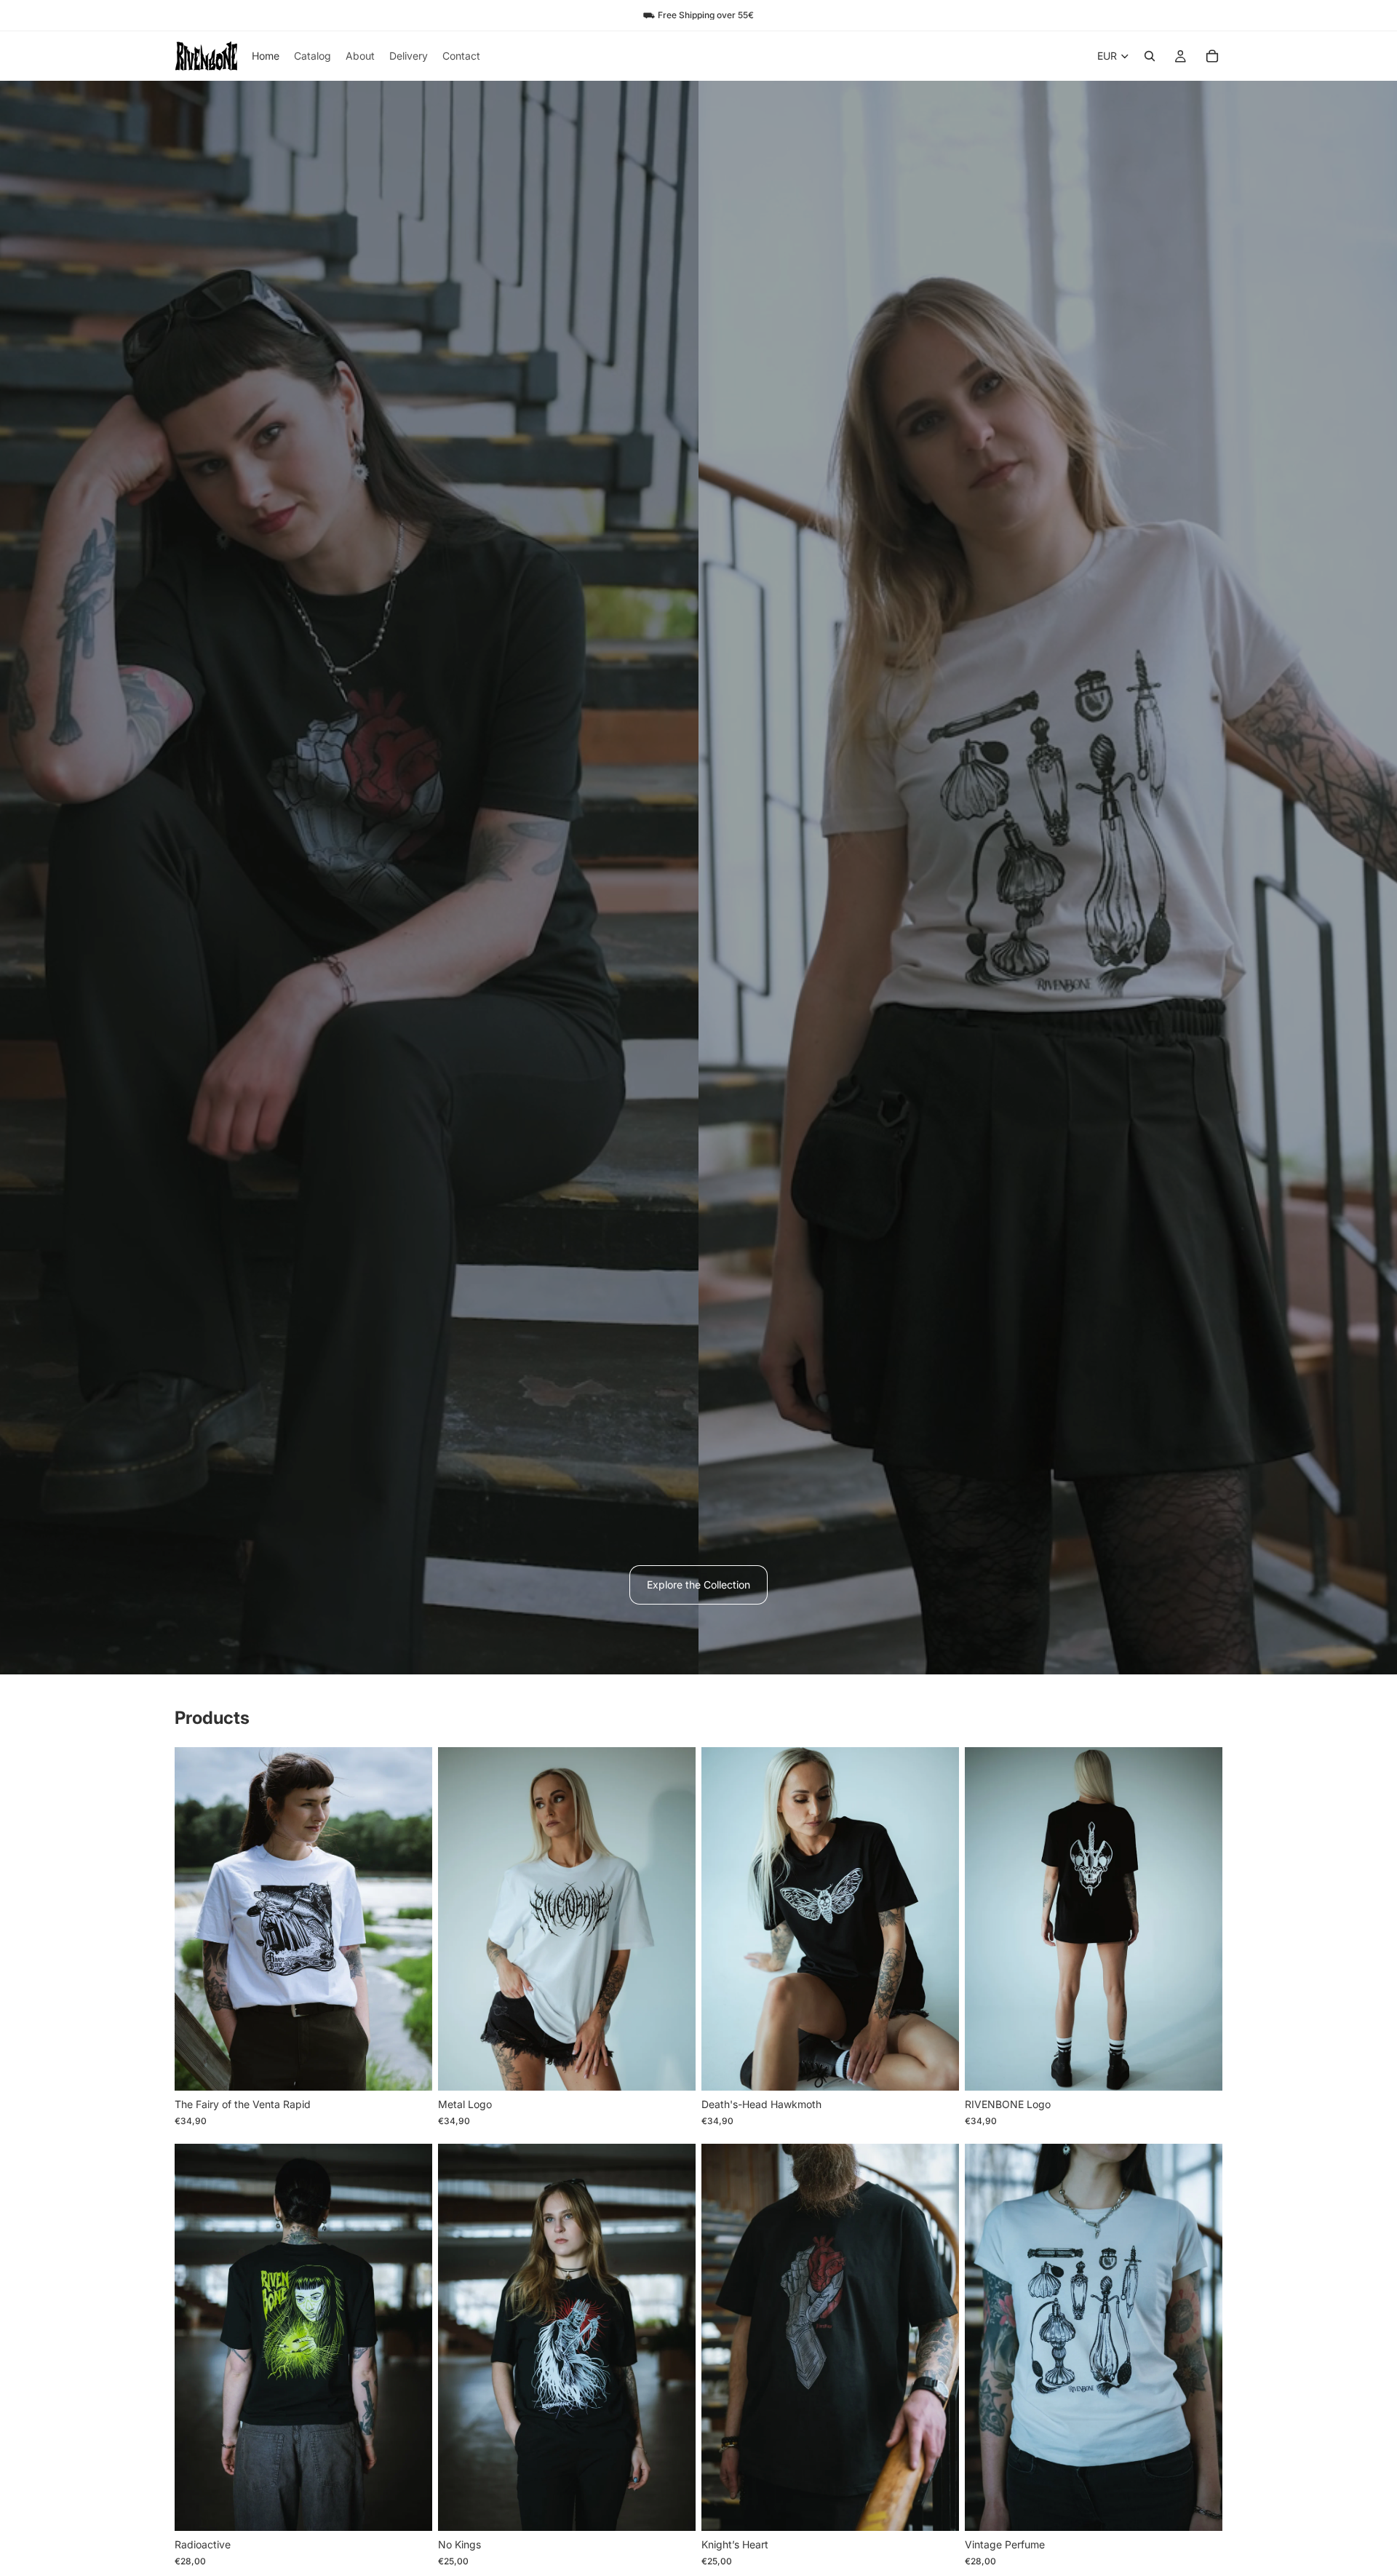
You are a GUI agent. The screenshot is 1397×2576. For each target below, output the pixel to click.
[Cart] (1212, 56)
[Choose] (410, 2069)
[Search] (1150, 56)
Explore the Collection (698, 1585)
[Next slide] (410, 1919)
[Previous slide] (196, 1919)
